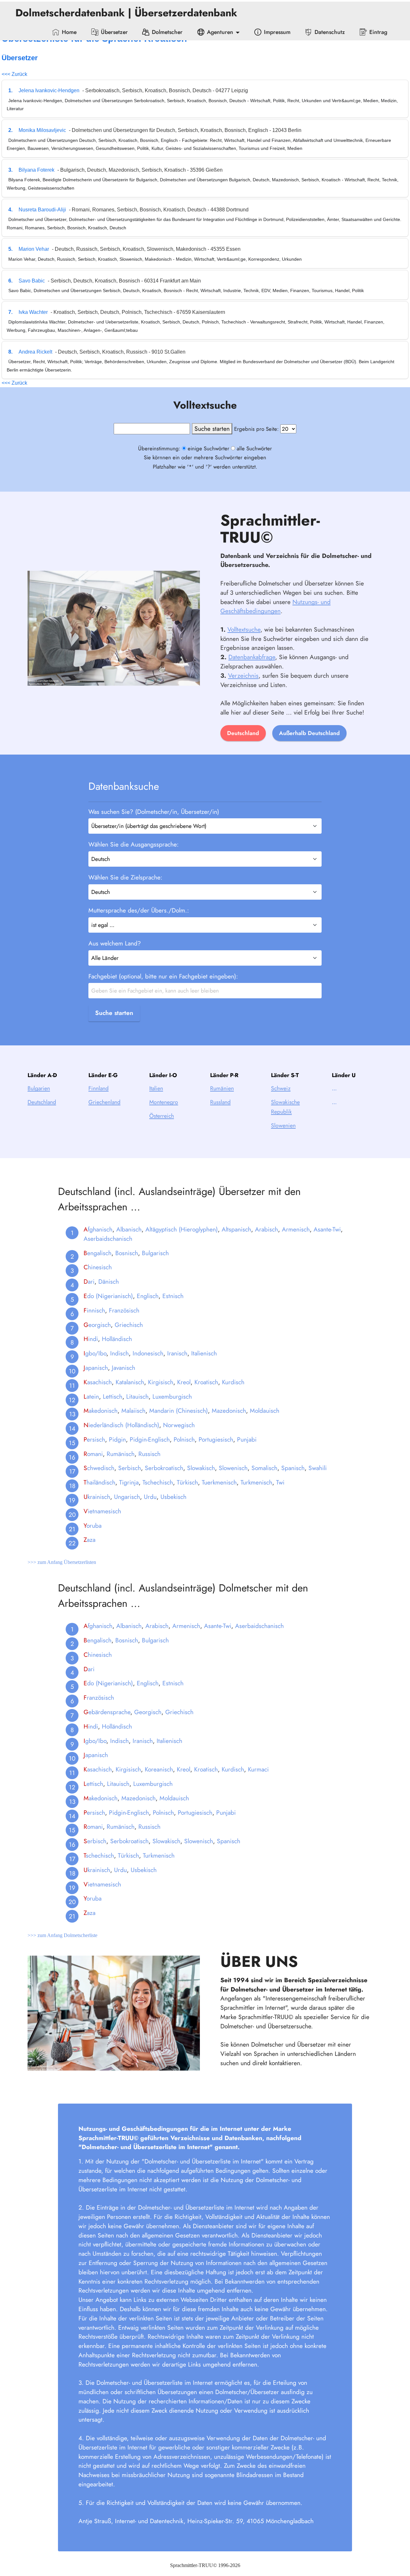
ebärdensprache (107, 1712)
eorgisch (97, 1325)
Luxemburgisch (172, 1396)
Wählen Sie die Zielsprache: (125, 877)
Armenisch (296, 1229)
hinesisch (98, 1267)
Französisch (124, 1310)
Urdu (150, 1497)
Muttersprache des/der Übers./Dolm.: (139, 910)
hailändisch (99, 1482)
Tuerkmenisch (219, 1482)
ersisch (94, 1439)
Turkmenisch (256, 1482)
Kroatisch (206, 1382)
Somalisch (264, 1468)
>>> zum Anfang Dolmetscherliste (62, 1935)
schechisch (99, 1855)
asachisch (98, 1382)
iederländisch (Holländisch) (121, 1425)
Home (69, 32)
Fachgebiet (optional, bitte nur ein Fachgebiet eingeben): (163, 976)
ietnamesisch (102, 1511)
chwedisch (99, 1468)
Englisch (148, 1296)
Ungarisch (127, 1497)
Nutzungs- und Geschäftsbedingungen (275, 606)
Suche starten (114, 1013)
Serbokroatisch (164, 1468)
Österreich (162, 1116)
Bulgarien (39, 1088)
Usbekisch (173, 1497)
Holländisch (117, 1339)
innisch (94, 1310)
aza (90, 1540)
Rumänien (222, 1088)
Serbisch (130, 1468)
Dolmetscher (167, 32)
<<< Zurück (14, 74)
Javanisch (123, 1368)
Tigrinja (129, 1482)
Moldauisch (265, 1411)
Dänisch (109, 1281)
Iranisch (177, 1353)
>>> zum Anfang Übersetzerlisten (62, 1562)
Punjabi (247, 1439)
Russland (220, 1102)
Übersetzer (114, 32)
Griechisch (129, 1325)
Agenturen (220, 32)
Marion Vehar (34, 249)
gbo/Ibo (95, 1353)
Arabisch (266, 1229)
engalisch (98, 1253)
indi (91, 1339)
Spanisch (293, 1468)
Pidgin (117, 1439)
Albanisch (129, 1229)
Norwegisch (179, 1425)
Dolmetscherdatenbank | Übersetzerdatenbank (128, 13)
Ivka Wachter (33, 312)
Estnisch (173, 1296)
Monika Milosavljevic (42, 130)
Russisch (149, 1454)
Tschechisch (158, 1482)
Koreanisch (159, 1769)
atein (91, 1396)
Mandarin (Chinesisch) (179, 1411)
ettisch (93, 1784)
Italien (156, 1088)
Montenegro (164, 1102)
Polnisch (184, 1439)
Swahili (318, 1468)
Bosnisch (127, 1253)
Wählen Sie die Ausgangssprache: (134, 844)
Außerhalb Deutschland (309, 733)
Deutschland (243, 733)
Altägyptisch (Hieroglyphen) (182, 1229)
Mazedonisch (229, 1411)
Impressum (277, 32)
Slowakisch (201, 1468)
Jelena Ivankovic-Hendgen (49, 90)
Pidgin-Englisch (150, 1439)
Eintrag (378, 32)
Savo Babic (32, 281)
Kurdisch (233, 1382)
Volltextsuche (244, 629)
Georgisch (148, 1712)
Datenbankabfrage (252, 657)
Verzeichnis (243, 675)
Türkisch (187, 1482)
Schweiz (281, 1088)
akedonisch (101, 1411)
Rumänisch (121, 1454)
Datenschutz (330, 32)
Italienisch (204, 1353)
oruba (93, 1525)
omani (93, 1454)
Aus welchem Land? (115, 943)
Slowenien (283, 1125)
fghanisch (98, 1229)
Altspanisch (236, 1229)
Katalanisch (130, 1382)
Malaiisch (133, 1411)
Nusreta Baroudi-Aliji (42, 210)
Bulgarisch (155, 1253)
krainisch (97, 1497)
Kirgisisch (161, 1382)
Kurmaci (258, 1769)
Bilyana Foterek (37, 170)
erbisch (95, 1841)
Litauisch (137, 1396)
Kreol (184, 1382)
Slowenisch (233, 1468)
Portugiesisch (216, 1439)
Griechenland (104, 1102)
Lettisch (113, 1396)
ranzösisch (99, 1697)
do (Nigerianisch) (108, 1296)
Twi (280, 1482)
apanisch (96, 1368)
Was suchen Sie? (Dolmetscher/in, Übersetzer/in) (154, 812)
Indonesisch (148, 1353)
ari (89, 1281)
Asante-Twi (327, 1229)
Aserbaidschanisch (108, 1239)
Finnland (98, 1088)
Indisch (119, 1353)
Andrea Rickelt (35, 352)
